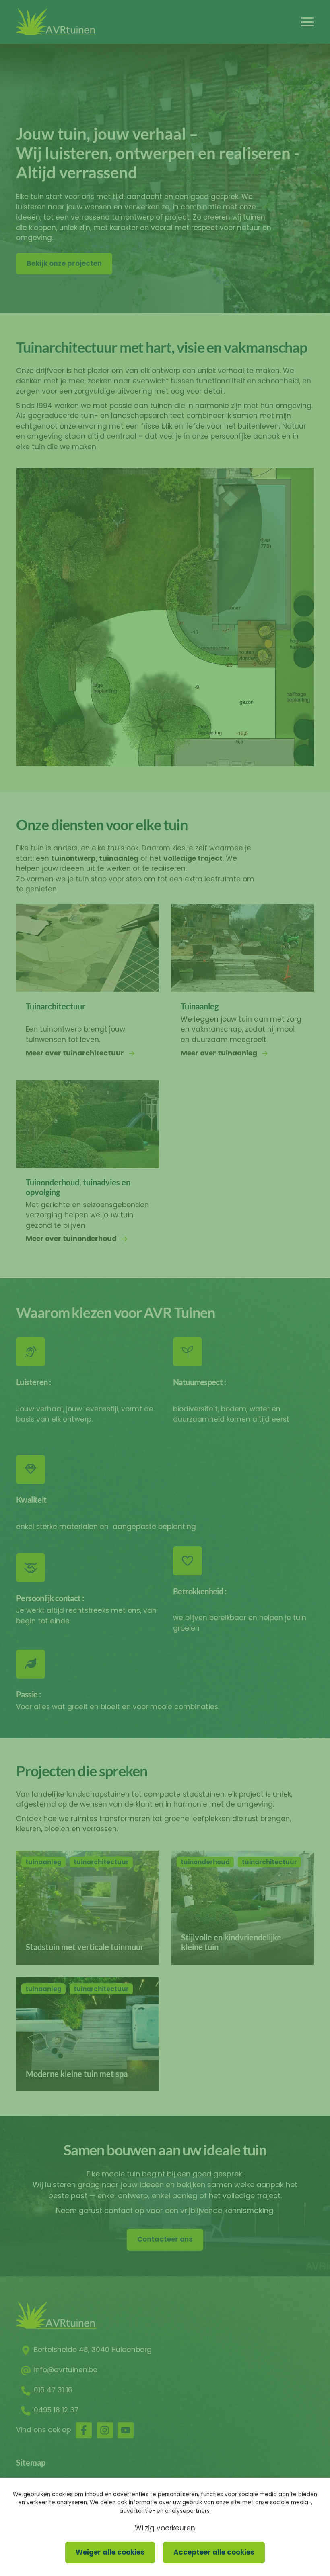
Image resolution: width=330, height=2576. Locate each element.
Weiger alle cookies (110, 2552)
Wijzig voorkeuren (165, 2528)
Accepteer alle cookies (214, 2552)
